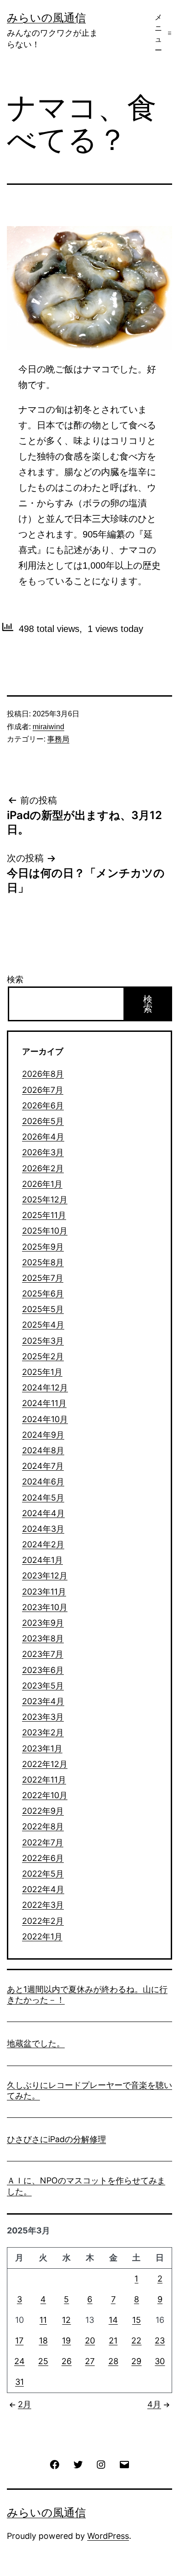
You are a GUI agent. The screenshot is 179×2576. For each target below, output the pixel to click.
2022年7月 (43, 1842)
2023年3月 (43, 1717)
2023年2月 (43, 1732)
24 (20, 2361)
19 (66, 2341)
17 (19, 2341)
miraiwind (48, 727)
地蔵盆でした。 (36, 2043)
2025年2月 (43, 1356)
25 (43, 2361)
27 (90, 2361)
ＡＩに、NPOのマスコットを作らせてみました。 (86, 2186)
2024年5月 (43, 1498)
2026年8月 (43, 1074)
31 (20, 2382)
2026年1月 (42, 1184)
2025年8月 (43, 1262)
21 (113, 2341)
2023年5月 (43, 1686)
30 (160, 2361)
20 (90, 2341)
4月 (154, 2404)
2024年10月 (45, 1419)
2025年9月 (43, 1247)
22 (136, 2341)
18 (43, 2341)
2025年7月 (43, 1278)
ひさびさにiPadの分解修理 (56, 2139)
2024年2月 (43, 1544)
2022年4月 (43, 1889)
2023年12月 (45, 1576)
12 (66, 2320)
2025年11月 (44, 1215)
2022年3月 (43, 1905)
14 (113, 2320)
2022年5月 (43, 1874)
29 (136, 2361)
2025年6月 (43, 1294)
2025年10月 (45, 1231)
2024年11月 (44, 1403)
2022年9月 (43, 1811)
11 (43, 2320)
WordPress (108, 2536)
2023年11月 (44, 1592)
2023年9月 (43, 1623)
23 (160, 2341)
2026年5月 (43, 1121)
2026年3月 (43, 1152)
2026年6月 (43, 1105)
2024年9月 (43, 1435)
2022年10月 (45, 1795)
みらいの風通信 (46, 18)
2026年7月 (43, 1090)
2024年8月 (43, 1450)
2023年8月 (43, 1638)
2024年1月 (42, 1560)
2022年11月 (44, 1780)
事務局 (58, 739)
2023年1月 (42, 1748)
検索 (15, 979)
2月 (25, 2404)
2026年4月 (43, 1137)
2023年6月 (43, 1670)
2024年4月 (43, 1513)
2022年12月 (45, 1764)
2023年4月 (43, 1701)
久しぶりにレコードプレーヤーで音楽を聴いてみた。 (89, 2090)
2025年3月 (43, 1341)
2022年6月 (43, 1858)
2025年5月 (43, 1309)
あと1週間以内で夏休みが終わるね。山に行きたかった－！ (87, 1994)
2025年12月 (45, 1199)
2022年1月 (42, 1936)
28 (113, 2361)
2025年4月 (43, 1325)
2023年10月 (45, 1607)
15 (137, 2320)
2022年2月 (43, 1921)
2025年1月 (42, 1372)
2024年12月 (45, 1388)
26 (67, 2361)
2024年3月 (43, 1529)
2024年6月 (43, 1482)
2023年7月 (43, 1654)
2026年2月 (43, 1168)
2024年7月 (43, 1466)
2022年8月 (43, 1826)
